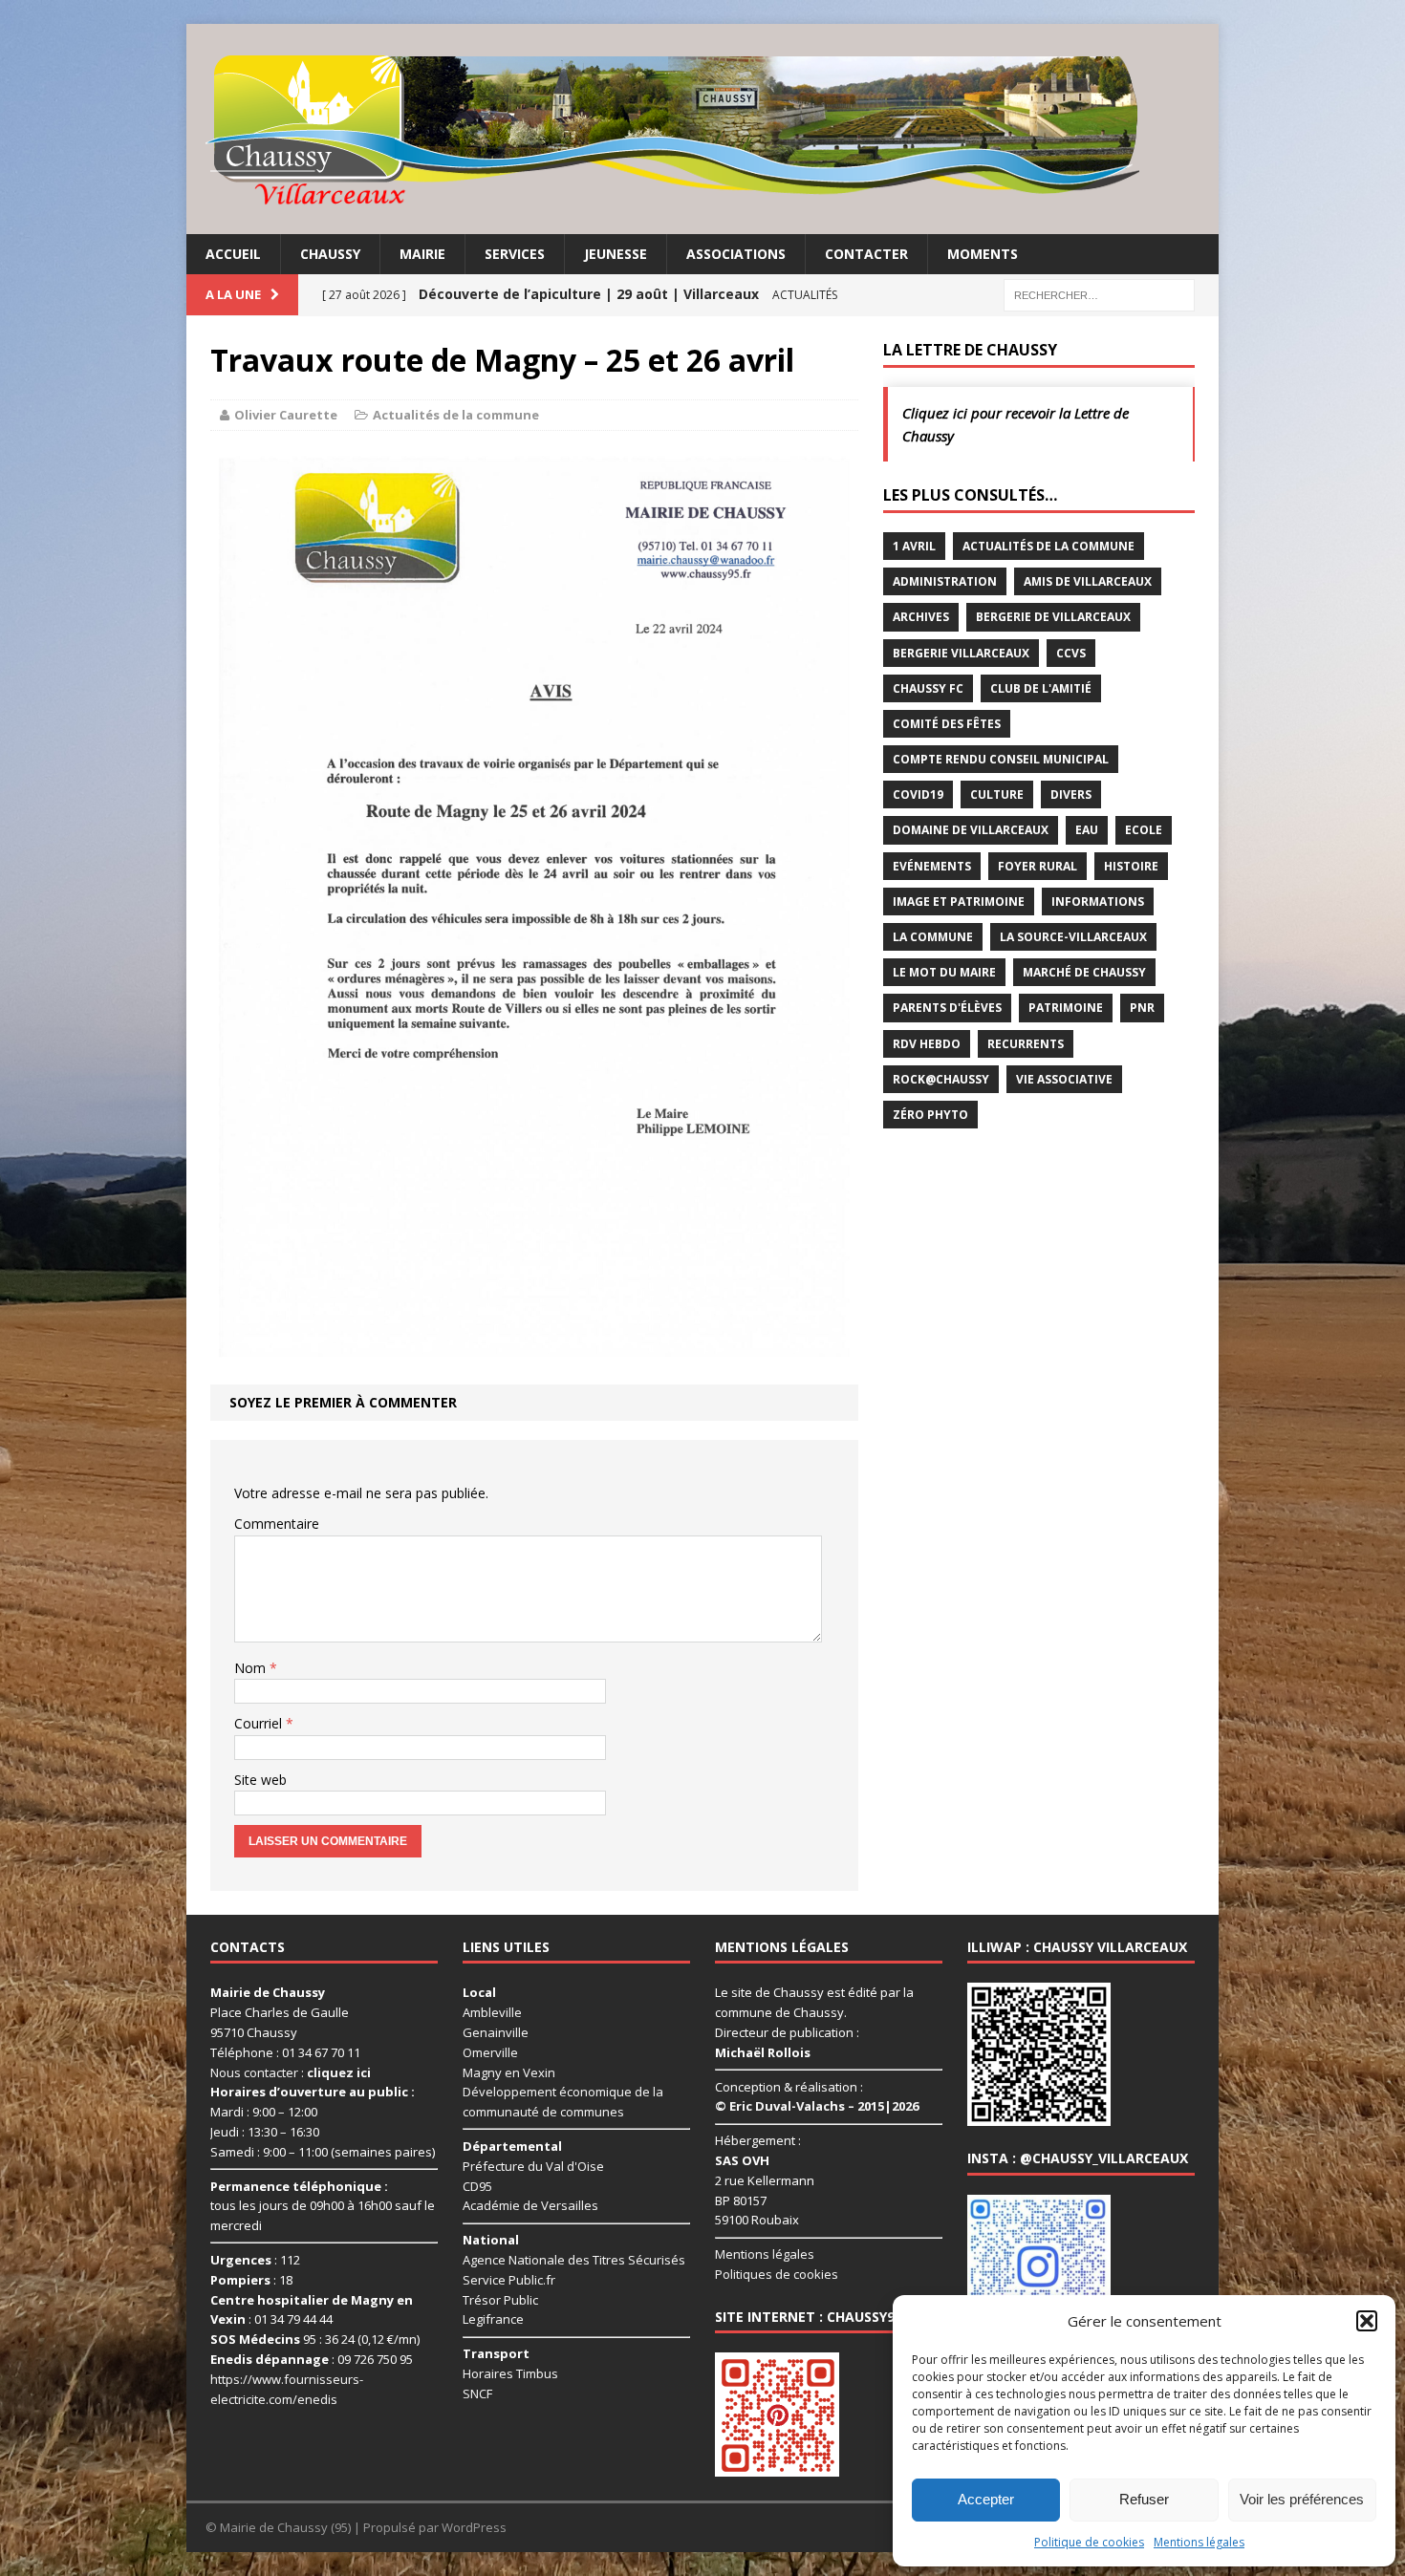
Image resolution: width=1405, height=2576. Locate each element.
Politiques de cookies (777, 2274)
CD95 (477, 2186)
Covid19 (918, 794)
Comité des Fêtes (947, 724)
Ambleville (492, 2012)
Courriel (260, 1723)
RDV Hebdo (927, 1044)
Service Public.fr (509, 2280)
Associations (736, 254)
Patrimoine (1066, 1008)
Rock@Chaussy (941, 1079)
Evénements (932, 866)
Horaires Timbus (510, 2373)
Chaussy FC (928, 688)
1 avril (914, 546)
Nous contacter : (291, 2072)
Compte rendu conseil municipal (1001, 759)
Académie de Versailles (530, 2205)
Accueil (233, 254)
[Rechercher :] (1099, 294)
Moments (983, 254)
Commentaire (277, 1524)
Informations (1098, 902)
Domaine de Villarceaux (971, 830)
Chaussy (330, 254)
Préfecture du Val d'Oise (533, 2166)
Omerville (490, 2052)
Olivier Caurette (286, 415)
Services (515, 254)
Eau (1087, 830)
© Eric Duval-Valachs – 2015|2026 (817, 2106)
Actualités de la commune (456, 415)
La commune (933, 937)
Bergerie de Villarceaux (1053, 617)
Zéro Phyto (930, 1115)
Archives (921, 617)
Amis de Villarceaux (1088, 581)
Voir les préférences (1302, 2499)
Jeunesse (616, 254)
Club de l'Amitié (1041, 688)
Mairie (422, 254)
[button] (1367, 2321)
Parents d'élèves (947, 1008)
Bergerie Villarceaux (961, 653)
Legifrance (493, 2319)
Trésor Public (500, 2300)
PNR (1142, 1008)
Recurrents (1026, 1044)
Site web (260, 1780)
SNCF (477, 2394)
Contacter (866, 254)
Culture (997, 794)
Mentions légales (1199, 2542)
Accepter (986, 2499)
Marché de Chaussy (1084, 972)
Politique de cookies (1089, 2542)
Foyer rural (1038, 866)
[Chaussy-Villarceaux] (702, 129)
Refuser (1144, 2499)
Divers (1071, 794)
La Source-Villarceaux (1073, 937)
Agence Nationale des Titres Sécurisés (574, 2260)
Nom (252, 1668)
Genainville (496, 2032)
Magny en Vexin (509, 2072)
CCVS (1071, 653)
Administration (945, 581)
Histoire (1131, 866)
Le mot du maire (944, 972)
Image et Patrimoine (959, 902)
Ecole (1144, 830)
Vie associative (1064, 1079)
